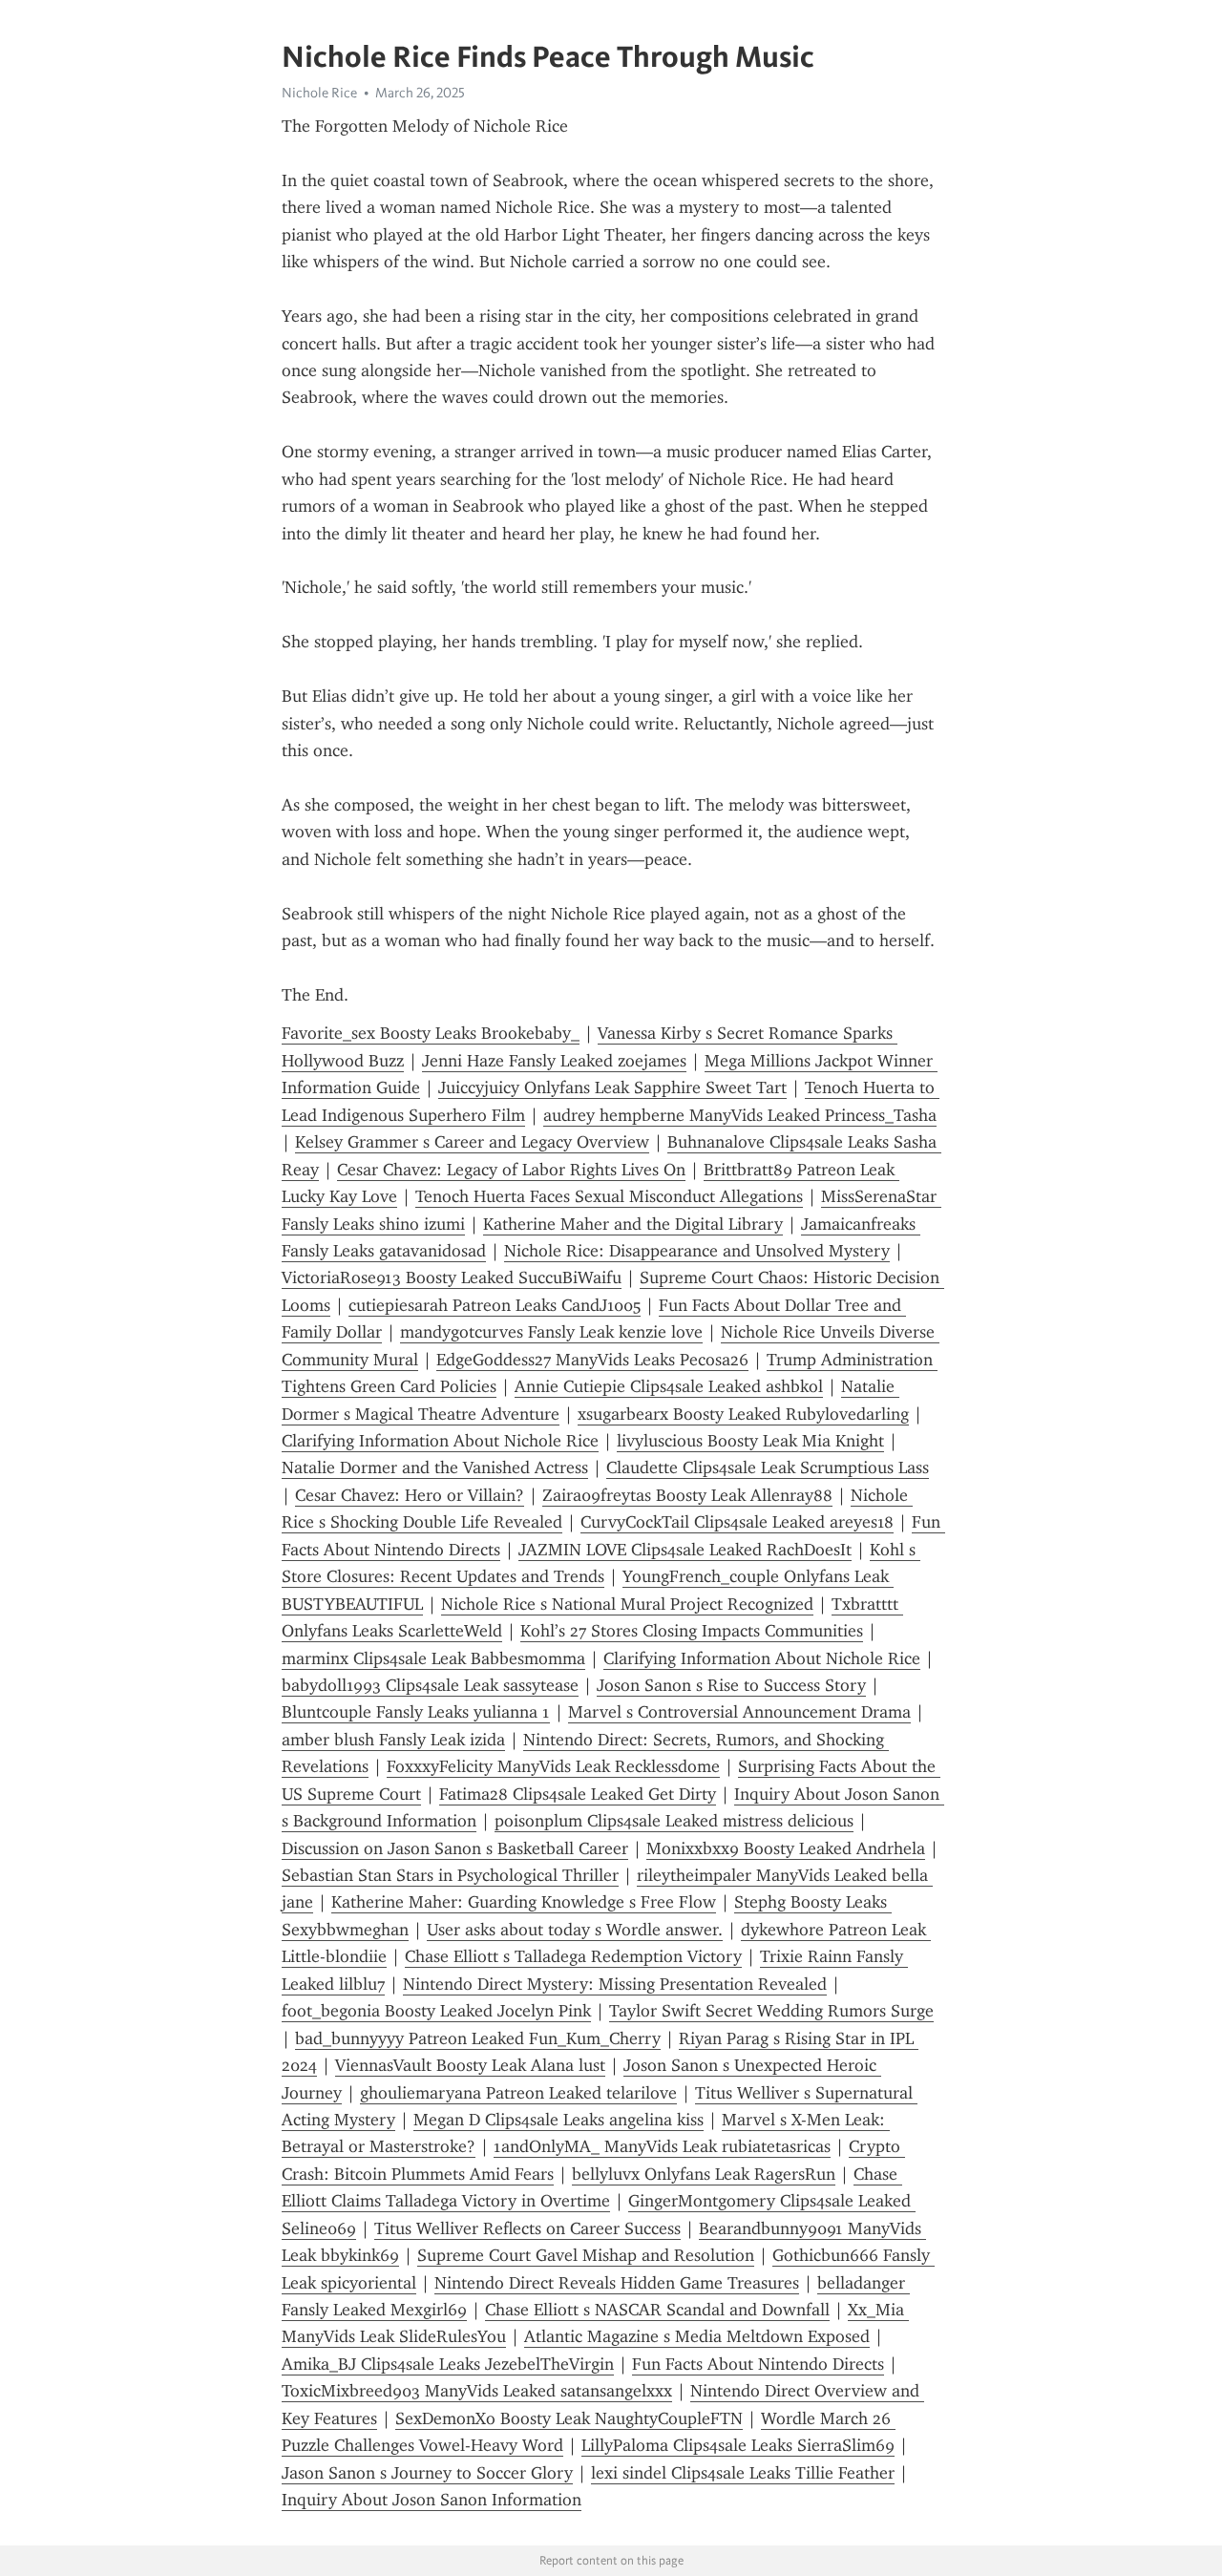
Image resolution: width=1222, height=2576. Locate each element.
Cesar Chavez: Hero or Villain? (410, 1495)
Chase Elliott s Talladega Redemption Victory (573, 1956)
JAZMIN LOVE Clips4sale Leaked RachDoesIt (685, 1550)
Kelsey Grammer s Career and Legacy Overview (472, 1142)
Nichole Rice (319, 93)
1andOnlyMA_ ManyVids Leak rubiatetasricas (662, 2146)
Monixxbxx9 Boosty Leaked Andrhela (786, 1848)
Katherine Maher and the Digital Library (633, 1224)
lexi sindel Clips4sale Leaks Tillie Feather (743, 2473)
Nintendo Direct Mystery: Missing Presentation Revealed (615, 1984)
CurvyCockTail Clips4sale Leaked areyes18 (737, 1522)
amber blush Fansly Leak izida (393, 1740)
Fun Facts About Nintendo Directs (758, 2364)
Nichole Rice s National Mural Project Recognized (627, 1604)
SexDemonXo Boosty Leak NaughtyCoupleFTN (569, 2418)
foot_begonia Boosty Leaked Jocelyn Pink (436, 2011)
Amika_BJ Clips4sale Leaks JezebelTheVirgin (448, 2364)
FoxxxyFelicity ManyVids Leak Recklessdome (553, 1766)
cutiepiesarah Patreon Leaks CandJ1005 (495, 1305)
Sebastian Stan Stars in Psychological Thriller (450, 1875)
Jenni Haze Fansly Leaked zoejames (554, 1061)
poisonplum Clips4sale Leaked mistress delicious (674, 1821)
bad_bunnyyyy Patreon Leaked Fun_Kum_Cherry (478, 2038)
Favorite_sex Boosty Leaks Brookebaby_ (431, 1033)
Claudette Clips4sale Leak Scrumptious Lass (768, 1467)
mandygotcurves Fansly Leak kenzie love (551, 1332)
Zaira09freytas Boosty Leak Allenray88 (687, 1495)
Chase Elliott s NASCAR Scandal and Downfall (657, 2310)
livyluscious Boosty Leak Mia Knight (750, 1441)
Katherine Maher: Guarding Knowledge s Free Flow (524, 1902)
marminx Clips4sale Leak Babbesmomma (433, 1658)
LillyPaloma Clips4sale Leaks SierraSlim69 (738, 2445)
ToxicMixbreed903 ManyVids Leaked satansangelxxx (477, 2391)
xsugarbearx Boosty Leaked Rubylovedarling (743, 1414)
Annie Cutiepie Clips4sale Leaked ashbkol (669, 1386)
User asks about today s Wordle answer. (575, 1930)
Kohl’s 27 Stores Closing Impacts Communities (692, 1631)
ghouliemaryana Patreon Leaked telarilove (518, 2093)
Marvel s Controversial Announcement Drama (739, 1712)
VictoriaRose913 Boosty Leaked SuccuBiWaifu (452, 1277)
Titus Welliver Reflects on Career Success (527, 2228)
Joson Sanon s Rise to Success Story (731, 1685)
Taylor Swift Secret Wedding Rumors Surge (771, 2011)
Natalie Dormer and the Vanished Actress (435, 1467)
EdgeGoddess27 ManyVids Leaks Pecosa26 (592, 1360)
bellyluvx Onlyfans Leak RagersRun (704, 2174)
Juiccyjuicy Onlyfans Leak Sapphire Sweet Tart (612, 1087)
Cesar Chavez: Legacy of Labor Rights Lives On (511, 1170)
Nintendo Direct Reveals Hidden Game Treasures (617, 2283)
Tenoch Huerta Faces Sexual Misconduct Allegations (609, 1196)
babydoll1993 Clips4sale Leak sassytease (430, 1685)
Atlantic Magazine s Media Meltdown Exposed (697, 2336)
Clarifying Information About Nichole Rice (440, 1441)
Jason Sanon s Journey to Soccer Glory (427, 2473)
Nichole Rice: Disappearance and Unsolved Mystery (697, 1251)
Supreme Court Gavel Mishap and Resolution (586, 2255)
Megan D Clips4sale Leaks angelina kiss (558, 2120)
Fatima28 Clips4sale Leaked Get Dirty (578, 1794)
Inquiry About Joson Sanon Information (432, 2500)
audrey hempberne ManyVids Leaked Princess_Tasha (740, 1115)
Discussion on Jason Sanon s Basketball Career (455, 1848)
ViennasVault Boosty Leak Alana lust (470, 2065)
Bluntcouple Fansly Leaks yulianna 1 (416, 1712)
